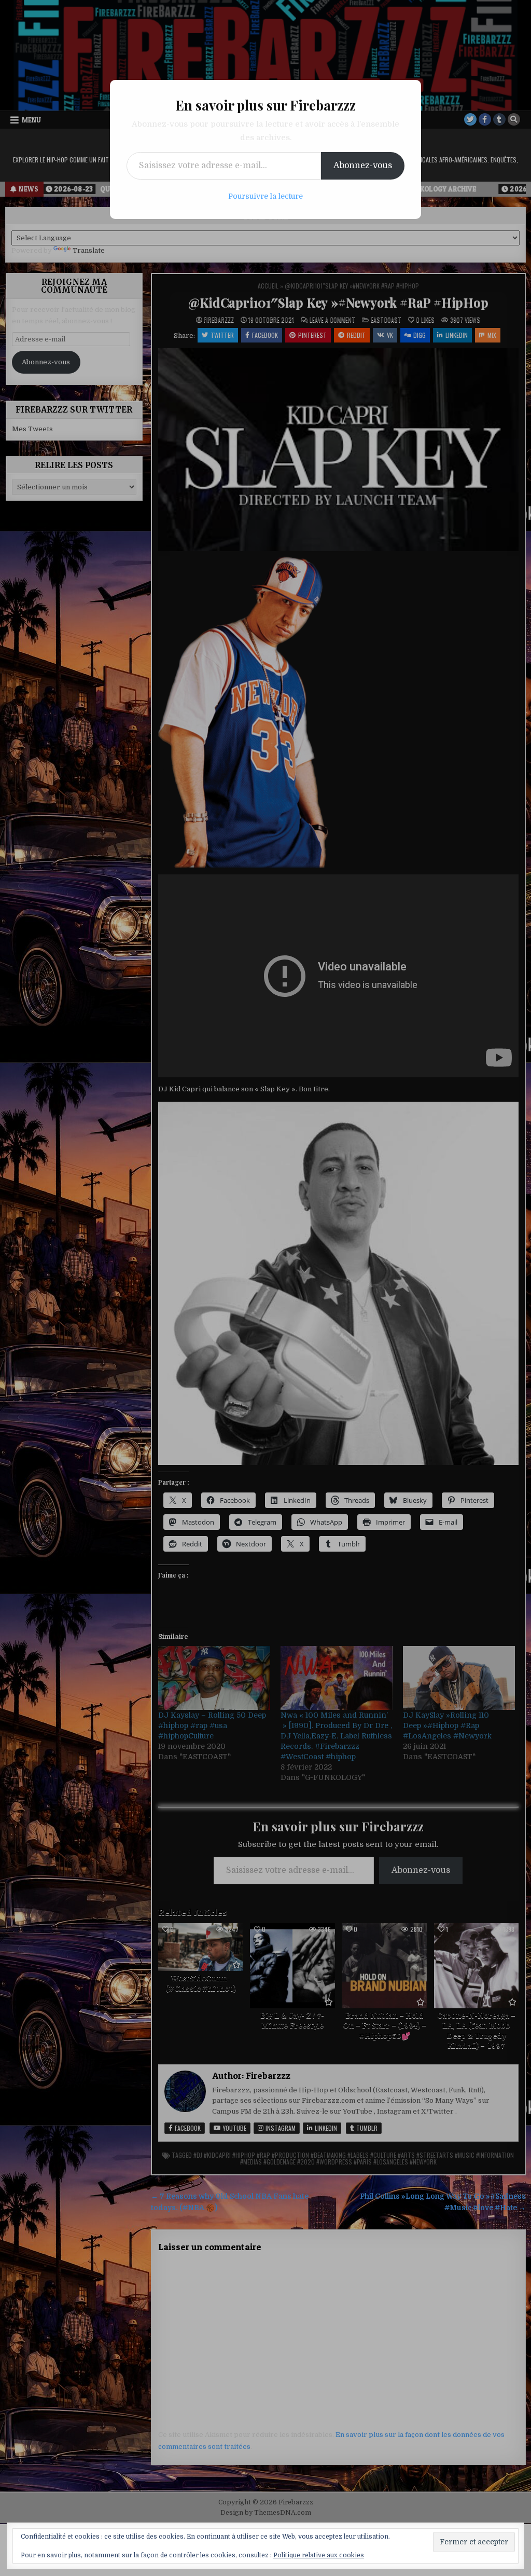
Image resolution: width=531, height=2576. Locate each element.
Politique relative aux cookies (319, 2555)
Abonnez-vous (363, 166)
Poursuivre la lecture (265, 196)
